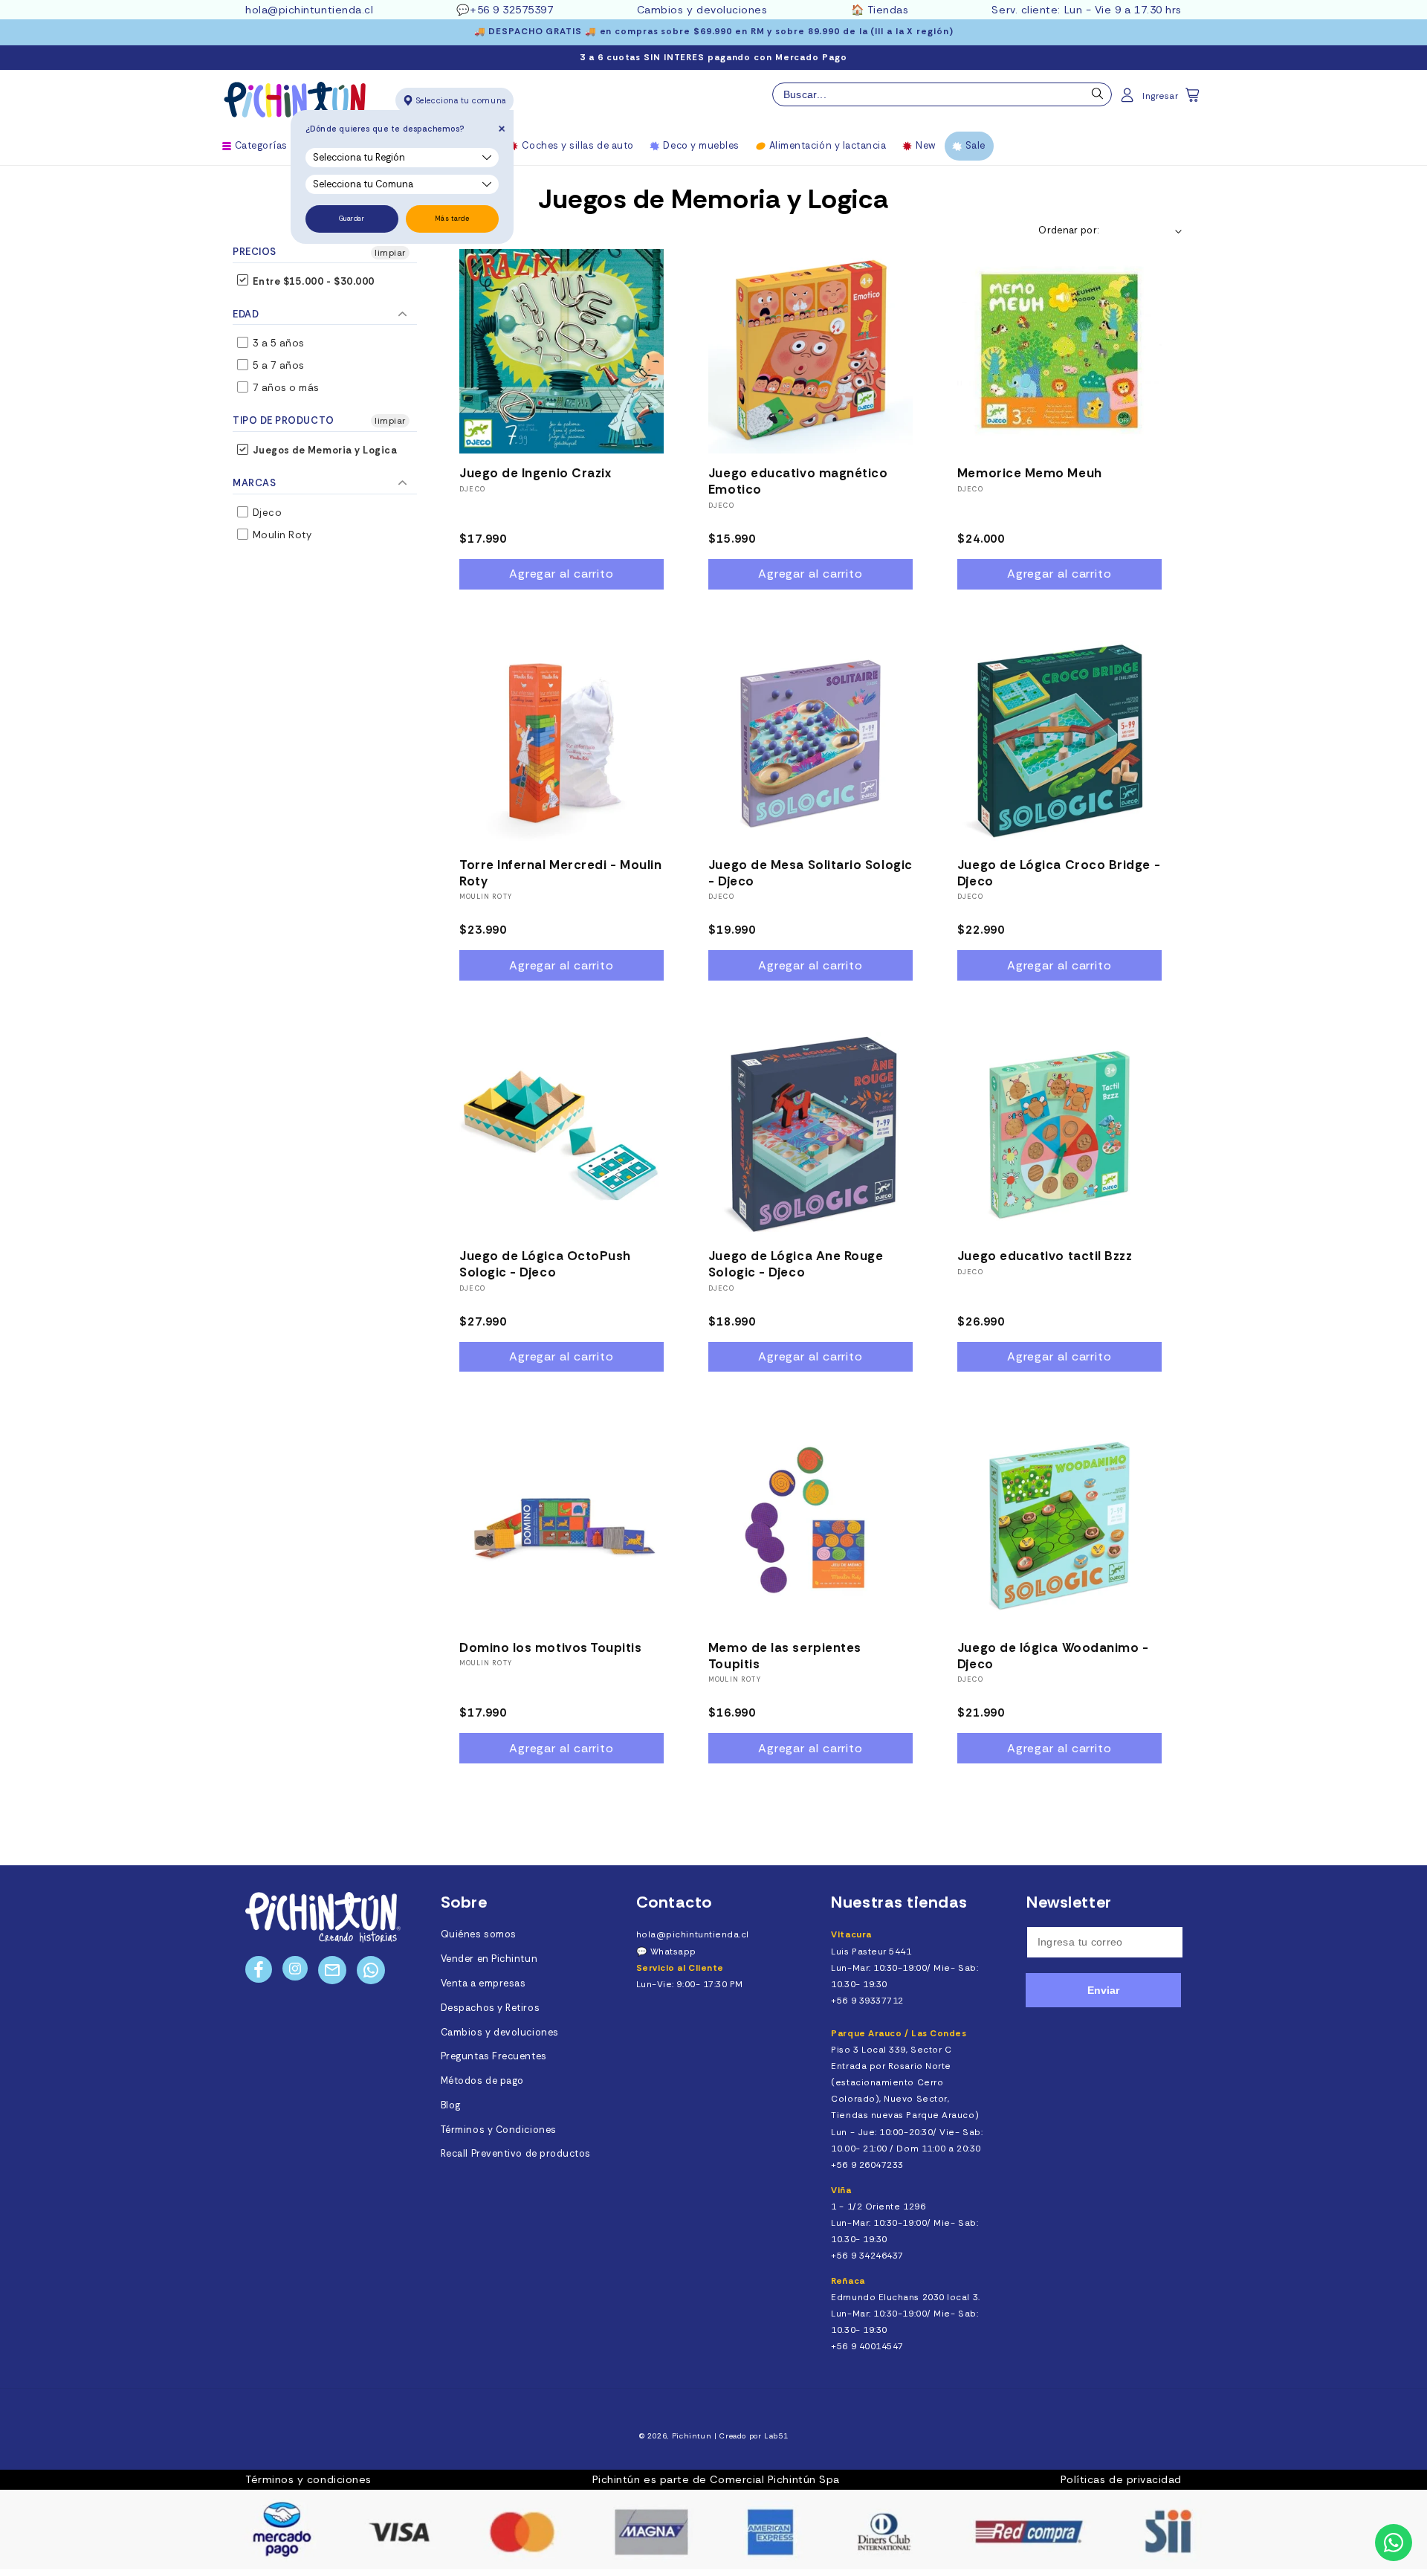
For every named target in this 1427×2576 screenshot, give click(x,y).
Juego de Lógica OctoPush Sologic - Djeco (545, 1264)
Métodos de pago (482, 2081)
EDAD (246, 314)
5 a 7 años (277, 365)
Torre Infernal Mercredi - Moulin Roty (560, 873)
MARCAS (254, 483)
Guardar (352, 219)
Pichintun (692, 2436)
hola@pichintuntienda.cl (309, 10)
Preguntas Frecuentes (494, 2056)
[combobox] (942, 94)
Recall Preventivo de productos (516, 2154)
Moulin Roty (281, 535)
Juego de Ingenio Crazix (535, 473)
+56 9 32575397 (512, 10)
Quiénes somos (479, 1934)
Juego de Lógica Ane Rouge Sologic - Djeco (796, 1264)
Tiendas (888, 10)
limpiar (390, 253)
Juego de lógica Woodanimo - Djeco (1053, 1656)
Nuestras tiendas (899, 1902)
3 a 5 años (277, 343)
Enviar (1103, 1990)
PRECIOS (255, 252)
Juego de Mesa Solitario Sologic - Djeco (810, 873)
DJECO (472, 489)
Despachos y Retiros (490, 2008)
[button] (1194, 100)
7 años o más (285, 388)
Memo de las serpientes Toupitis (785, 1656)
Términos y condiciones (308, 2479)
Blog (451, 2105)
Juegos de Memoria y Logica (324, 450)
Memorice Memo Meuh (1030, 473)
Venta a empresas (483, 1983)
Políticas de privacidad (1121, 2479)
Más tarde (452, 219)
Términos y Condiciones (499, 2130)
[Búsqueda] (1098, 97)
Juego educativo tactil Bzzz (1045, 1256)
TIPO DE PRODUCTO (284, 420)
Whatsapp (673, 1952)
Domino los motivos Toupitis (551, 1647)
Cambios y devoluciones (702, 10)
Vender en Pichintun (489, 1959)
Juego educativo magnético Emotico (798, 481)
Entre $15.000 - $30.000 (312, 281)
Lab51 (776, 2436)
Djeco (266, 513)
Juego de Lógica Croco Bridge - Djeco (1059, 873)
